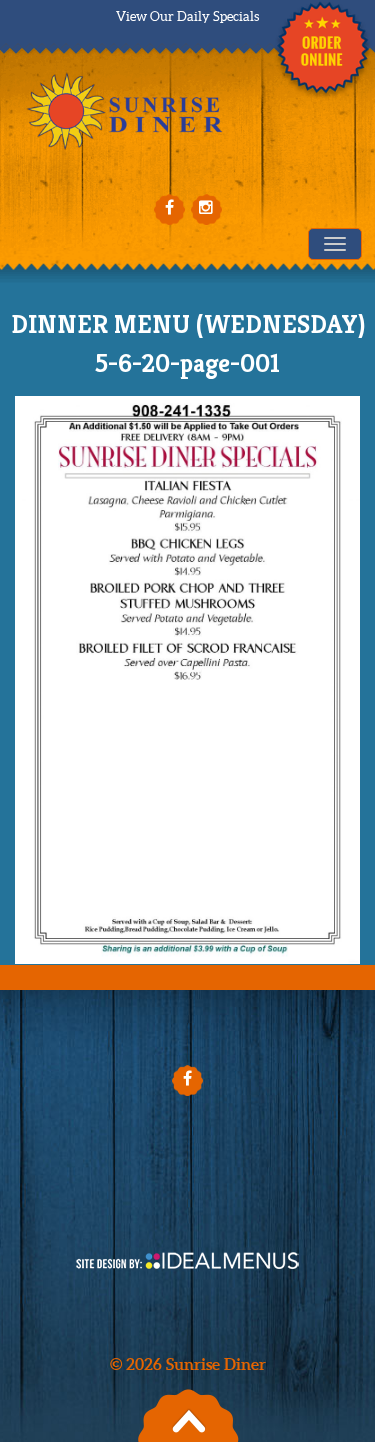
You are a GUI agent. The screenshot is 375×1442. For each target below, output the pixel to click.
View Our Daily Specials (187, 16)
